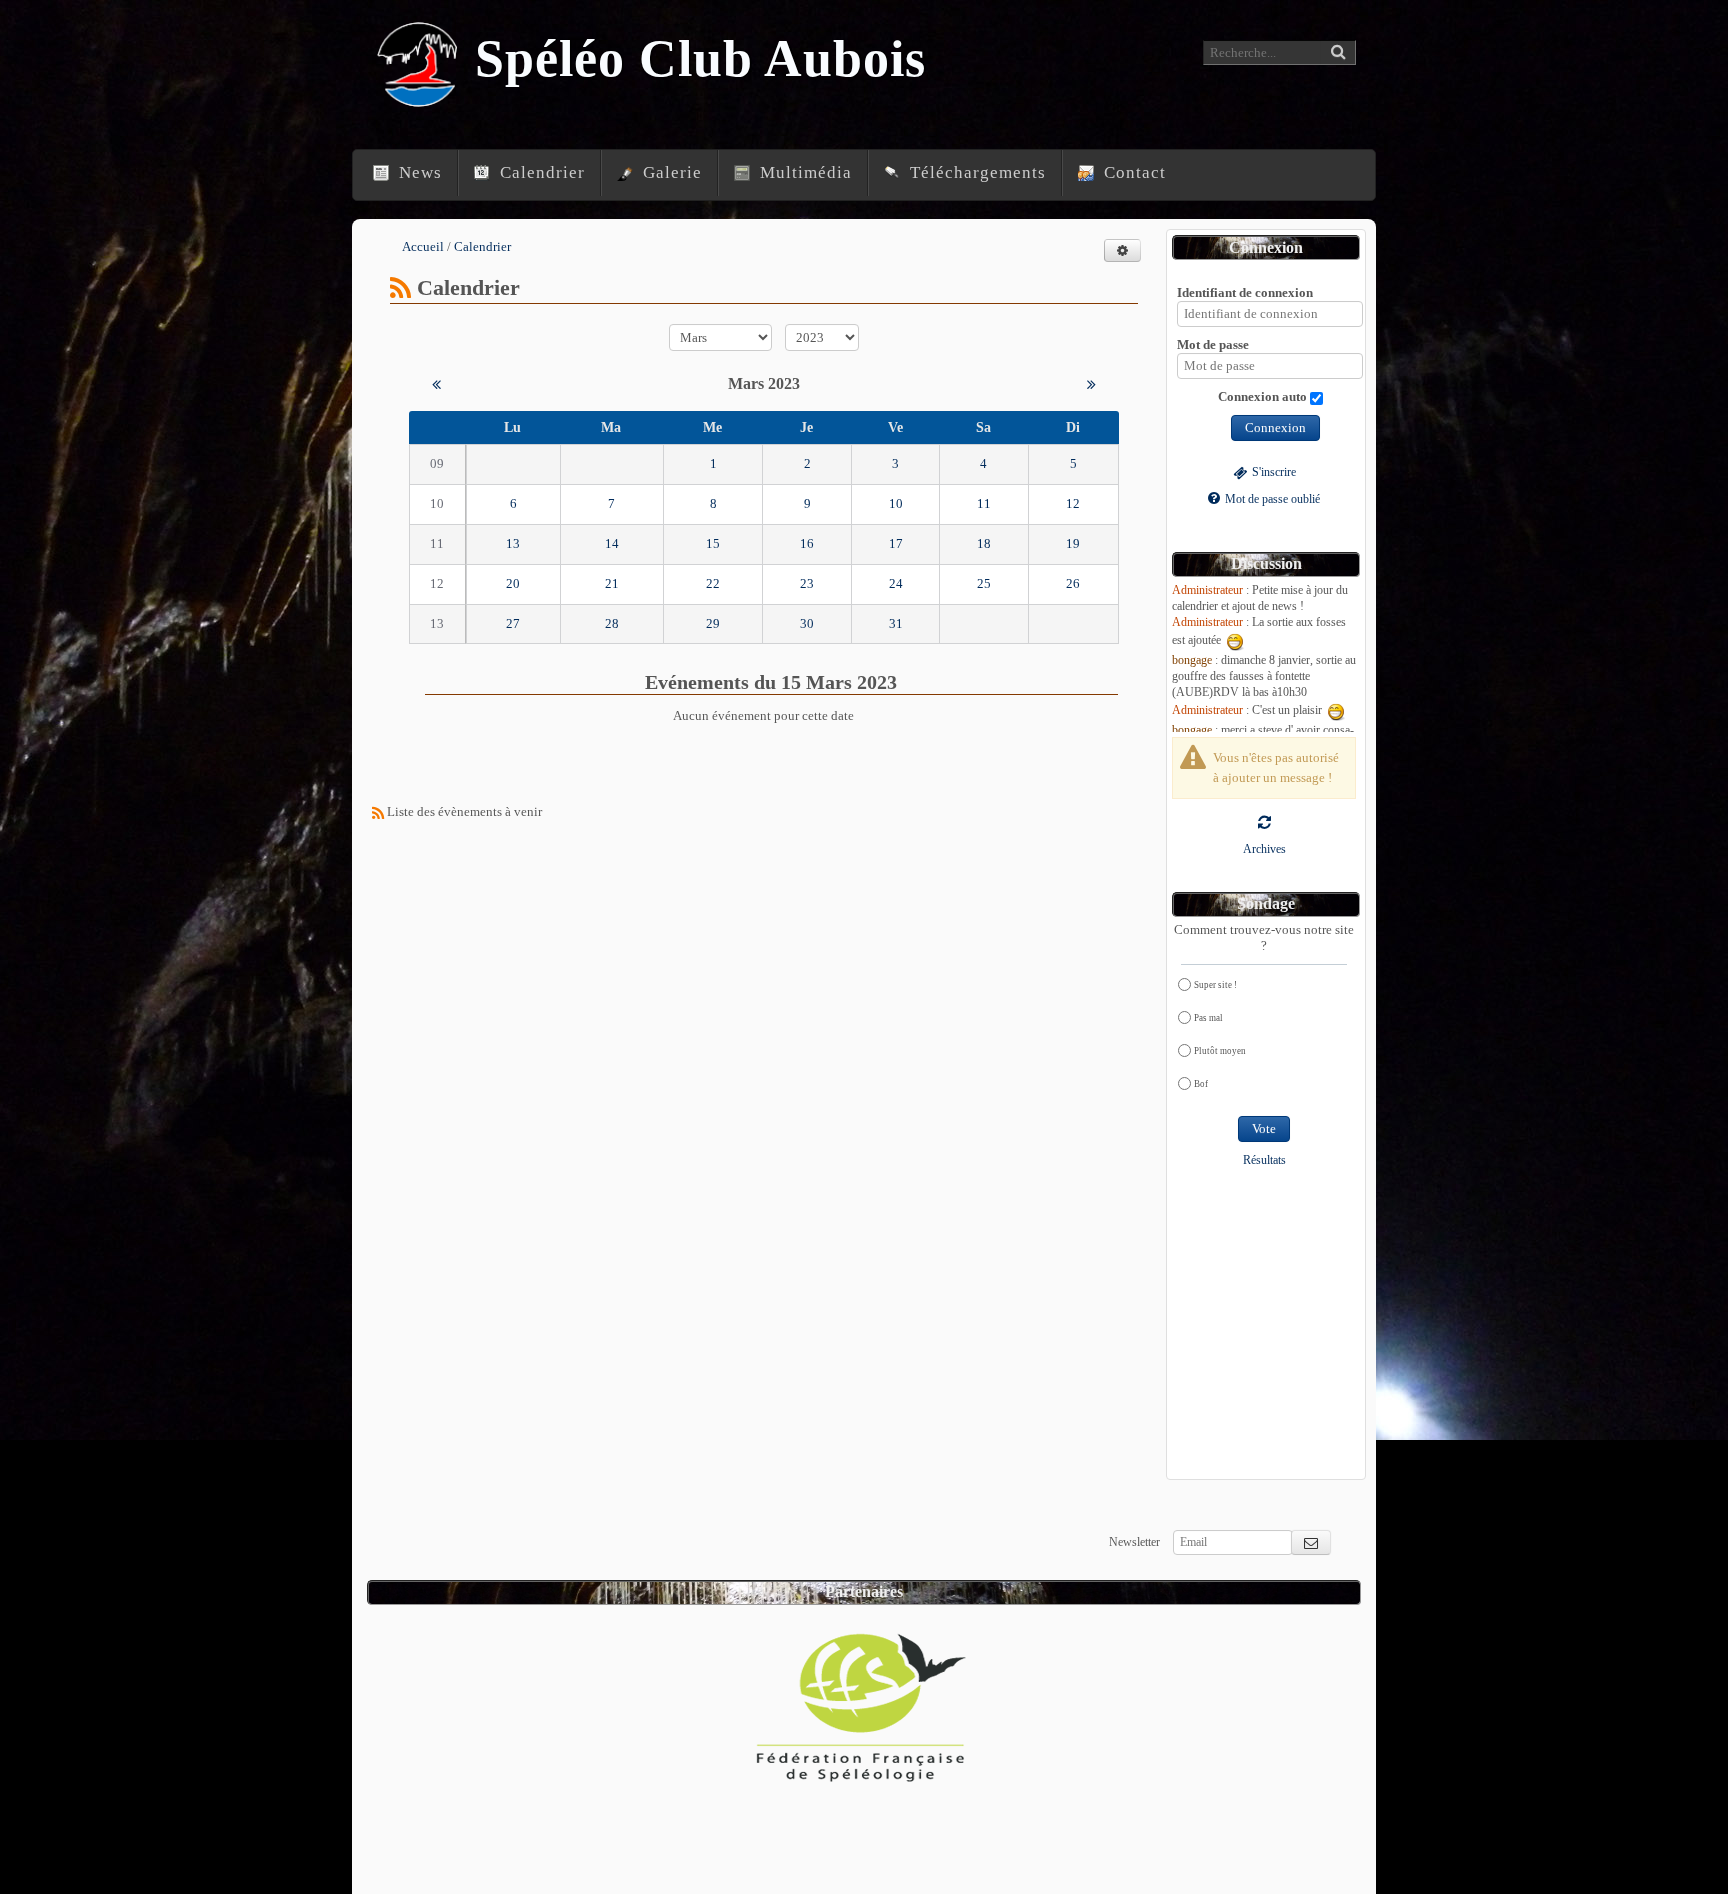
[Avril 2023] (1091, 383)
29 (713, 623)
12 (1073, 503)
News (418, 172)
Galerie (670, 172)
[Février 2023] (436, 383)
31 (896, 623)
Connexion (1275, 427)
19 (1073, 543)
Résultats (1264, 1160)
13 (513, 543)
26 (1073, 583)
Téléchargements (975, 172)
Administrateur (1207, 590)
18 (984, 543)
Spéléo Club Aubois (701, 58)
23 (807, 583)
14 (612, 543)
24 (896, 583)
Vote (1264, 1128)
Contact (1132, 172)
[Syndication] (400, 287)
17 (896, 543)
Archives (1264, 849)
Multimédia (803, 172)
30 (807, 623)
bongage (1192, 660)
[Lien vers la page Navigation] (355, 155)
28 (612, 623)
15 (713, 543)
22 (713, 583)
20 (513, 583)
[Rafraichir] (1264, 821)
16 (807, 543)
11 (984, 503)
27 (513, 623)
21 (612, 583)
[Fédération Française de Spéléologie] (862, 1699)
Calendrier (540, 172)
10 (896, 503)
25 (984, 583)
